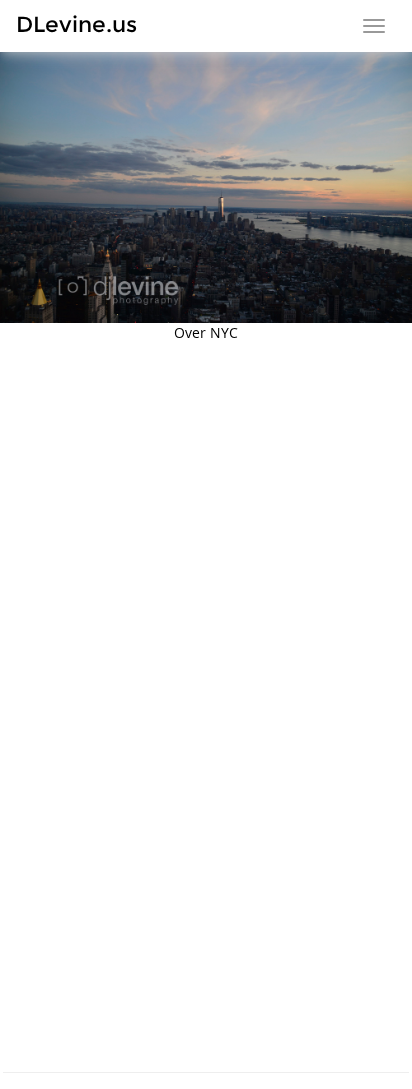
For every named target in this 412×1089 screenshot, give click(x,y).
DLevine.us (76, 24)
